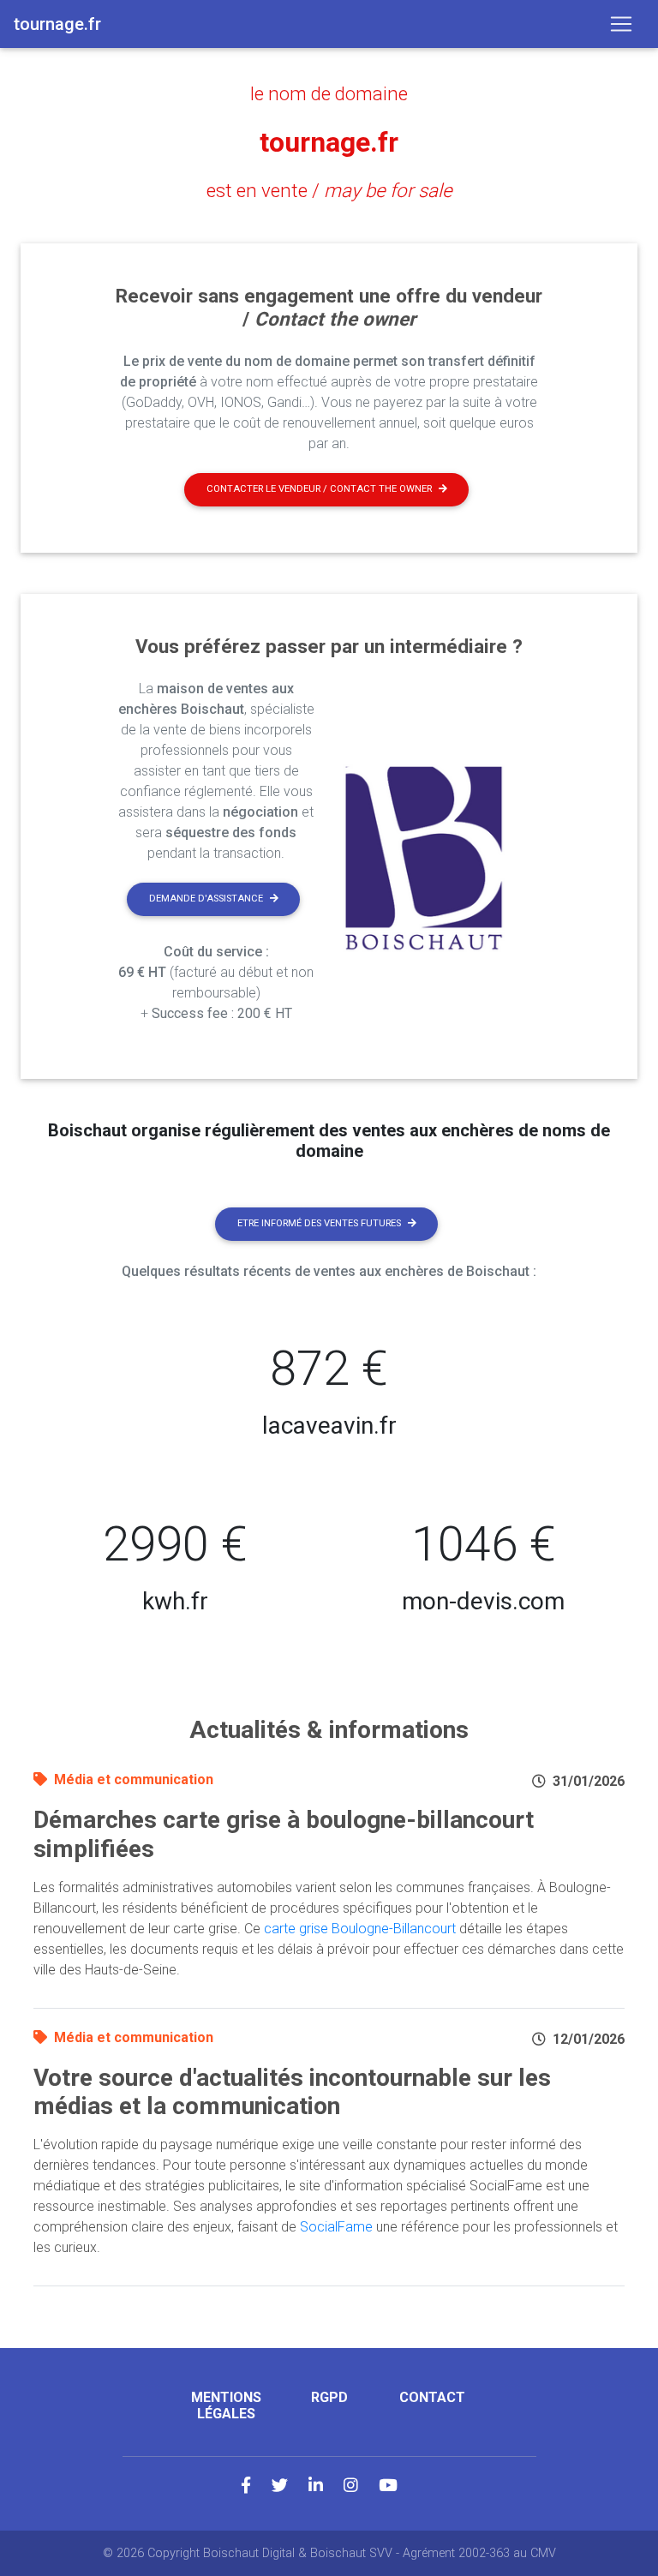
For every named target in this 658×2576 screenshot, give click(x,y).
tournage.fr (329, 142)
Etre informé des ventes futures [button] (319, 1223)
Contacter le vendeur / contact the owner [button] (319, 489)
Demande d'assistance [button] (206, 899)
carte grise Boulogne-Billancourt (360, 1929)
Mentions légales (226, 2405)
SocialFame (336, 2227)
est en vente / (329, 190)
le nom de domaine (329, 93)
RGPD (329, 2397)
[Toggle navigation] (621, 24)
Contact (432, 2397)
